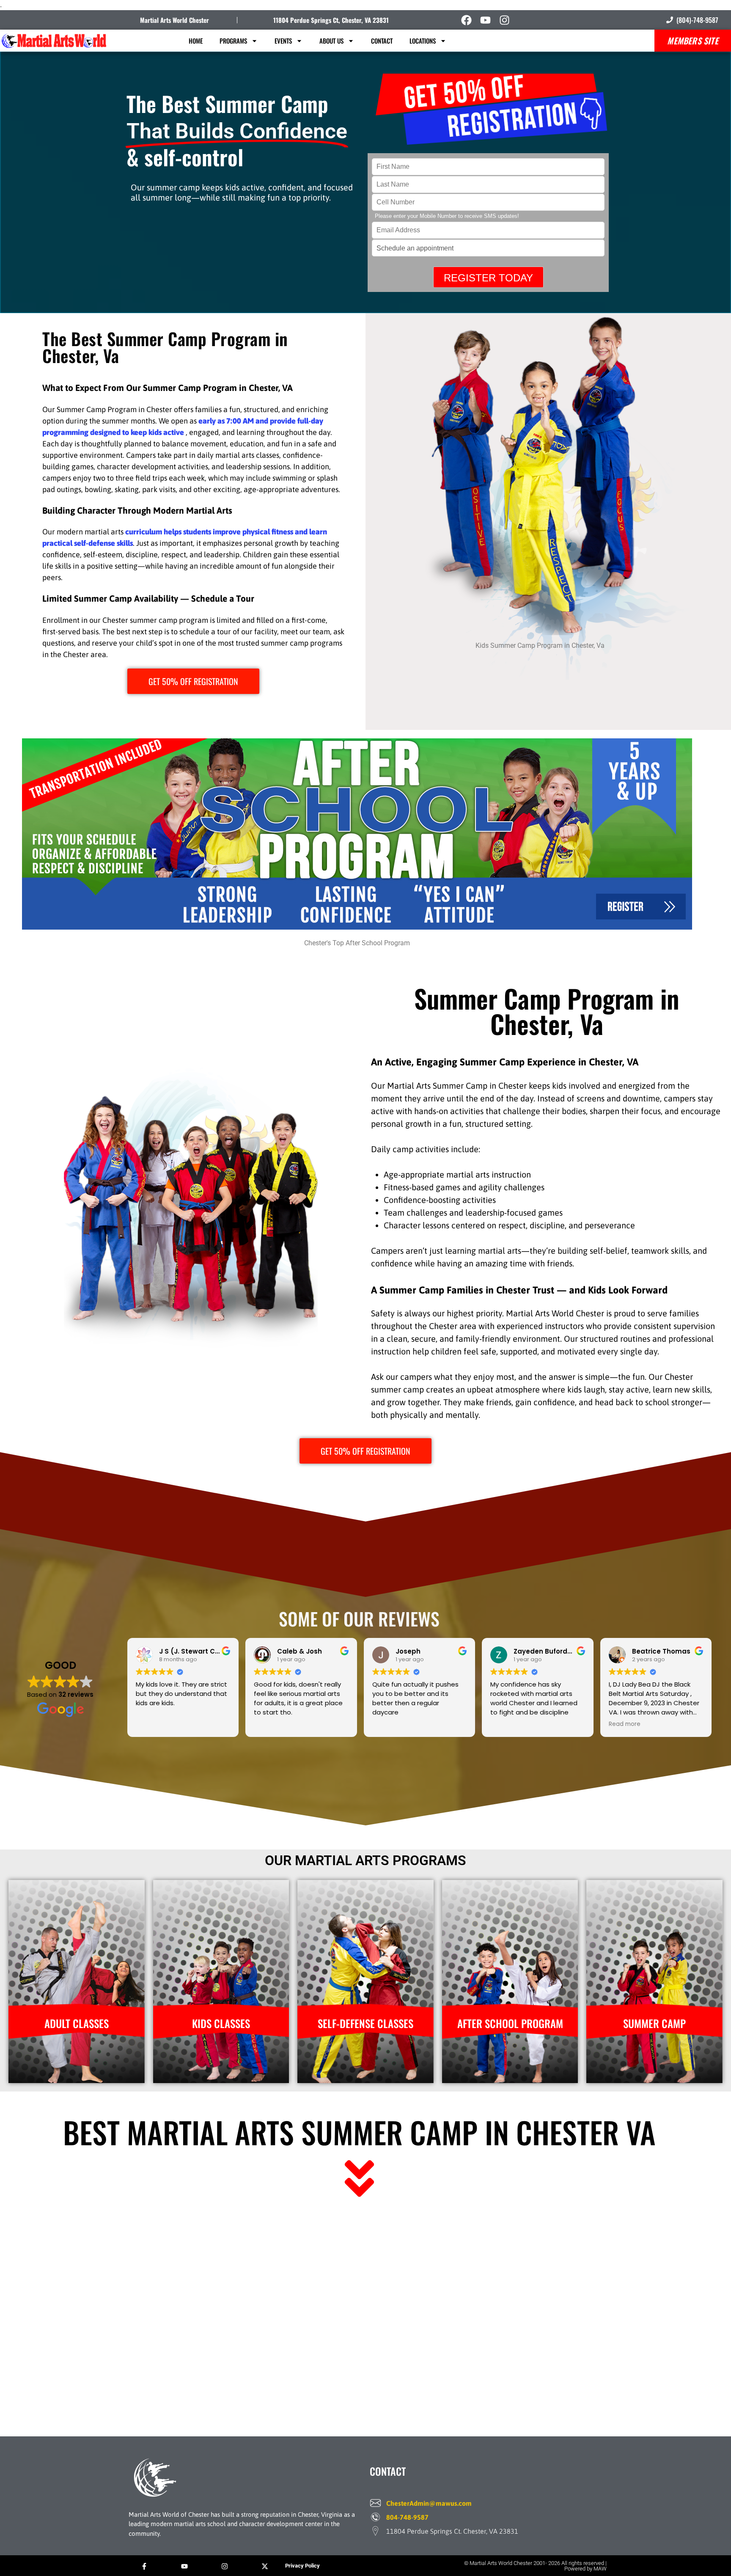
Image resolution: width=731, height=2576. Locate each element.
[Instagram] (504, 20)
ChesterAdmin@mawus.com (429, 2503)
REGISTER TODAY (488, 278)
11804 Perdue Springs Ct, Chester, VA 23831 (331, 20)
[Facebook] (466, 20)
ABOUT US (331, 41)
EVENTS (283, 41)
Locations (423, 41)
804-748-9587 (407, 2517)
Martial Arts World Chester (175, 20)
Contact (382, 41)
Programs (233, 41)
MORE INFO (76, 2074)
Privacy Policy (302, 2566)
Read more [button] (625, 1724)
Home (196, 41)
